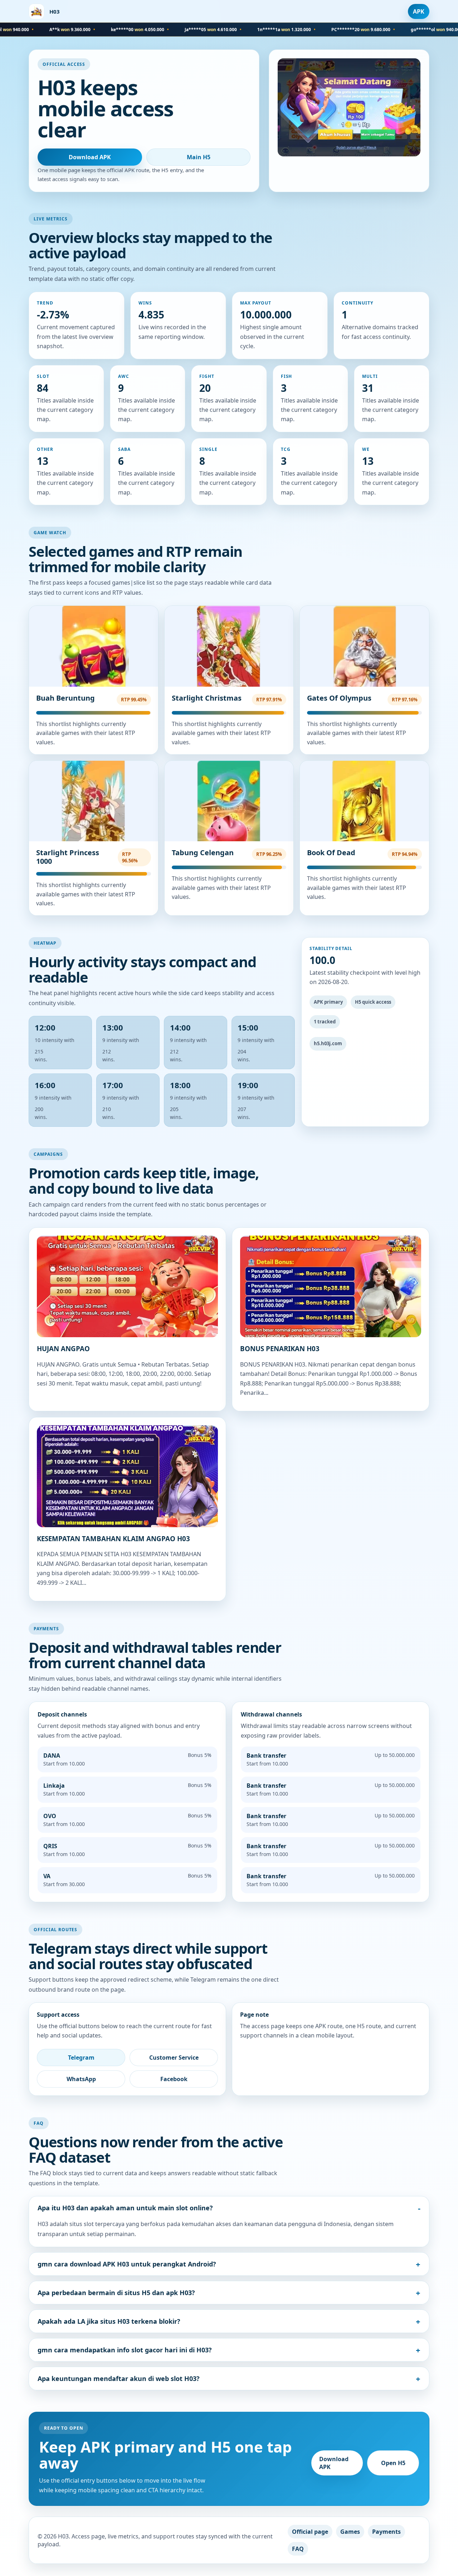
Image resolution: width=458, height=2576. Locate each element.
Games (350, 2532)
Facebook (174, 2079)
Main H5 (199, 157)
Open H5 (393, 2463)
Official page (310, 2532)
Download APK (90, 157)
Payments (386, 2532)
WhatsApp (81, 2079)
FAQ (298, 2549)
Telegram (81, 2058)
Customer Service (174, 2058)
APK (419, 11)
